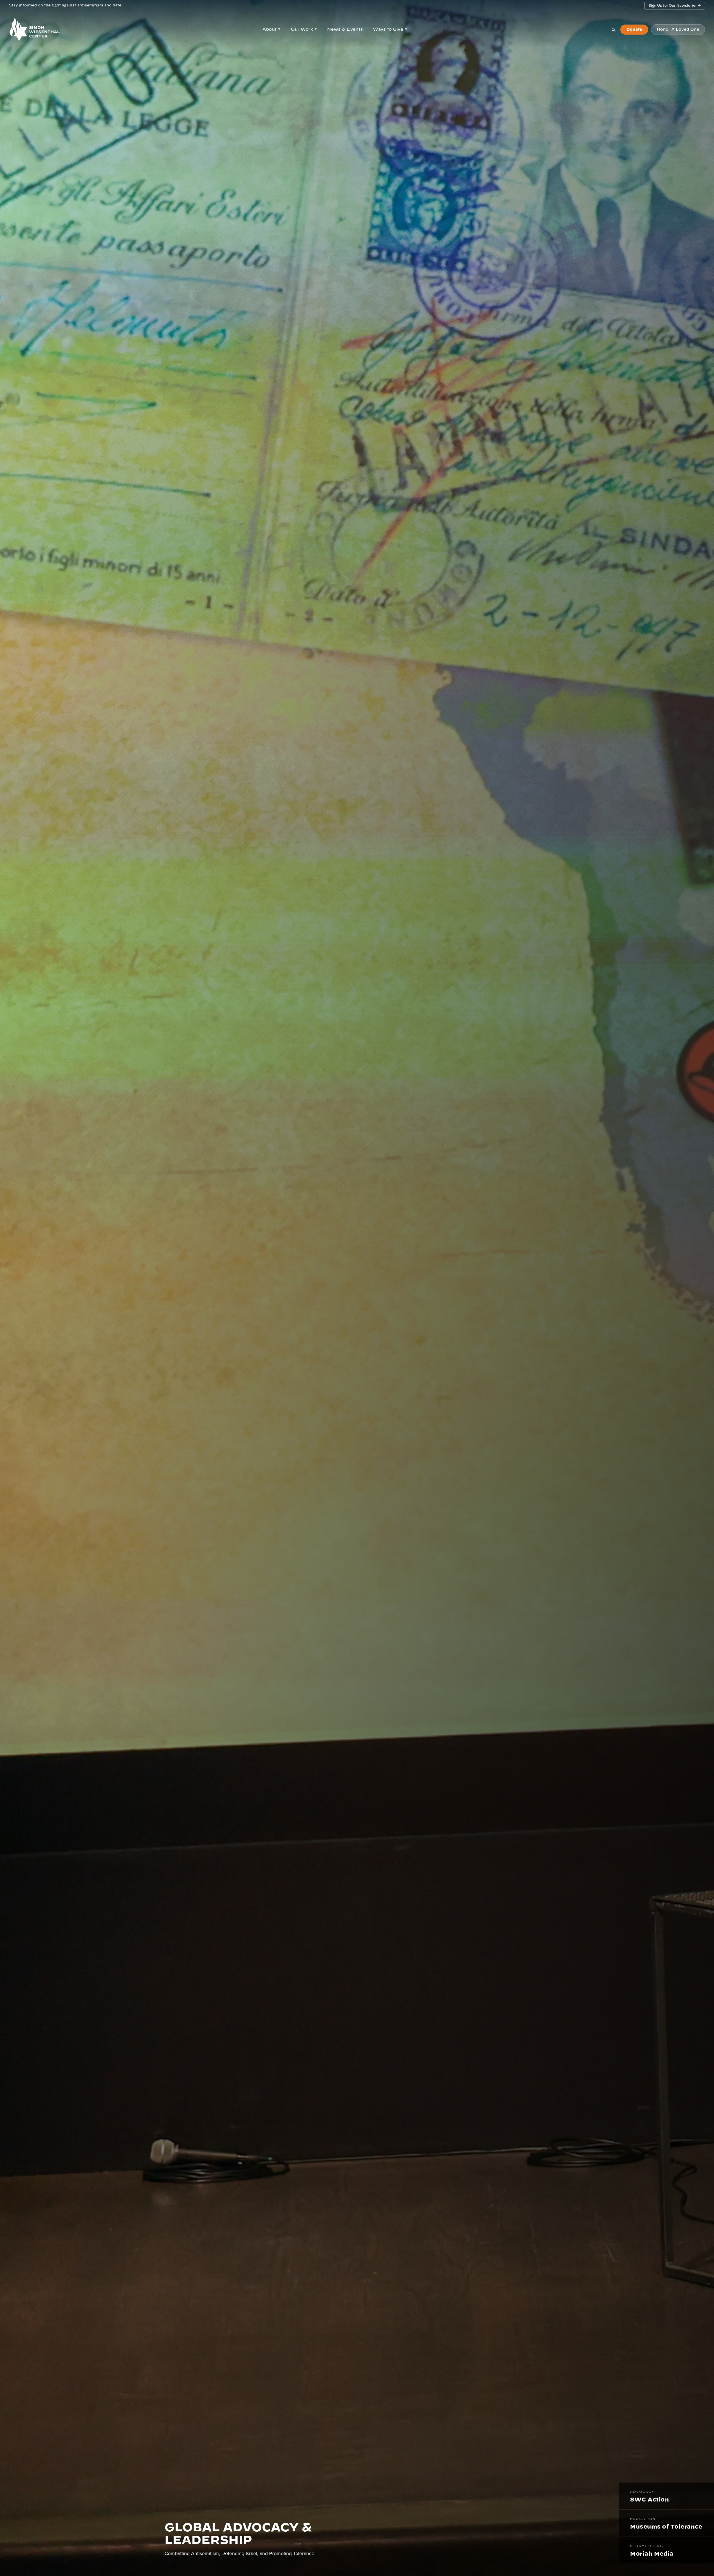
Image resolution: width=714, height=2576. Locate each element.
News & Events (345, 29)
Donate (634, 30)
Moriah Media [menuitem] (652, 2551)
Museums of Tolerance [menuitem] (666, 2524)
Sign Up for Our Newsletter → (675, 6)
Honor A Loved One (678, 30)
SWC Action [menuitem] (649, 2496)
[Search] (613, 30)
